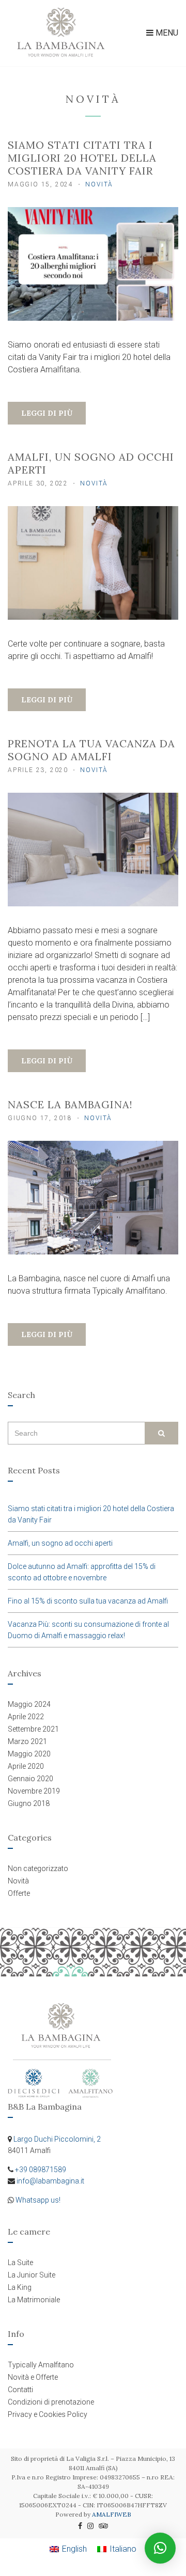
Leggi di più (47, 413)
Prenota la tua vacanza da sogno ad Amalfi (91, 750)
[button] (160, 2548)
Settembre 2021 (33, 1729)
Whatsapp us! (38, 2200)
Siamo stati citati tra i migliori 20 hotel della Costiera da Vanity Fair (82, 158)
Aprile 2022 (26, 1717)
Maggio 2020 (29, 1754)
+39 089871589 (41, 2170)
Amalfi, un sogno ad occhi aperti (60, 1543)
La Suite (20, 2263)
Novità (99, 184)
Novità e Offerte (33, 2377)
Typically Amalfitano (41, 2365)
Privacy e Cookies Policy (48, 2414)
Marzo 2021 (27, 1741)
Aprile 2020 (26, 1766)
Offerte (19, 1893)
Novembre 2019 (34, 1791)
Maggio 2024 (29, 1704)
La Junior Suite (32, 2275)
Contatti (20, 2390)
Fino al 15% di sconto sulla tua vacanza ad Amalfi (88, 1601)
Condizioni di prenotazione (51, 2402)
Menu (166, 33)
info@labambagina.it (50, 2181)
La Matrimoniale (34, 2300)
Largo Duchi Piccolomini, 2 (57, 2139)
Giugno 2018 (29, 1803)
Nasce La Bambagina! (70, 1104)
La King (20, 2287)
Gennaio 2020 (30, 1779)
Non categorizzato (38, 1868)
